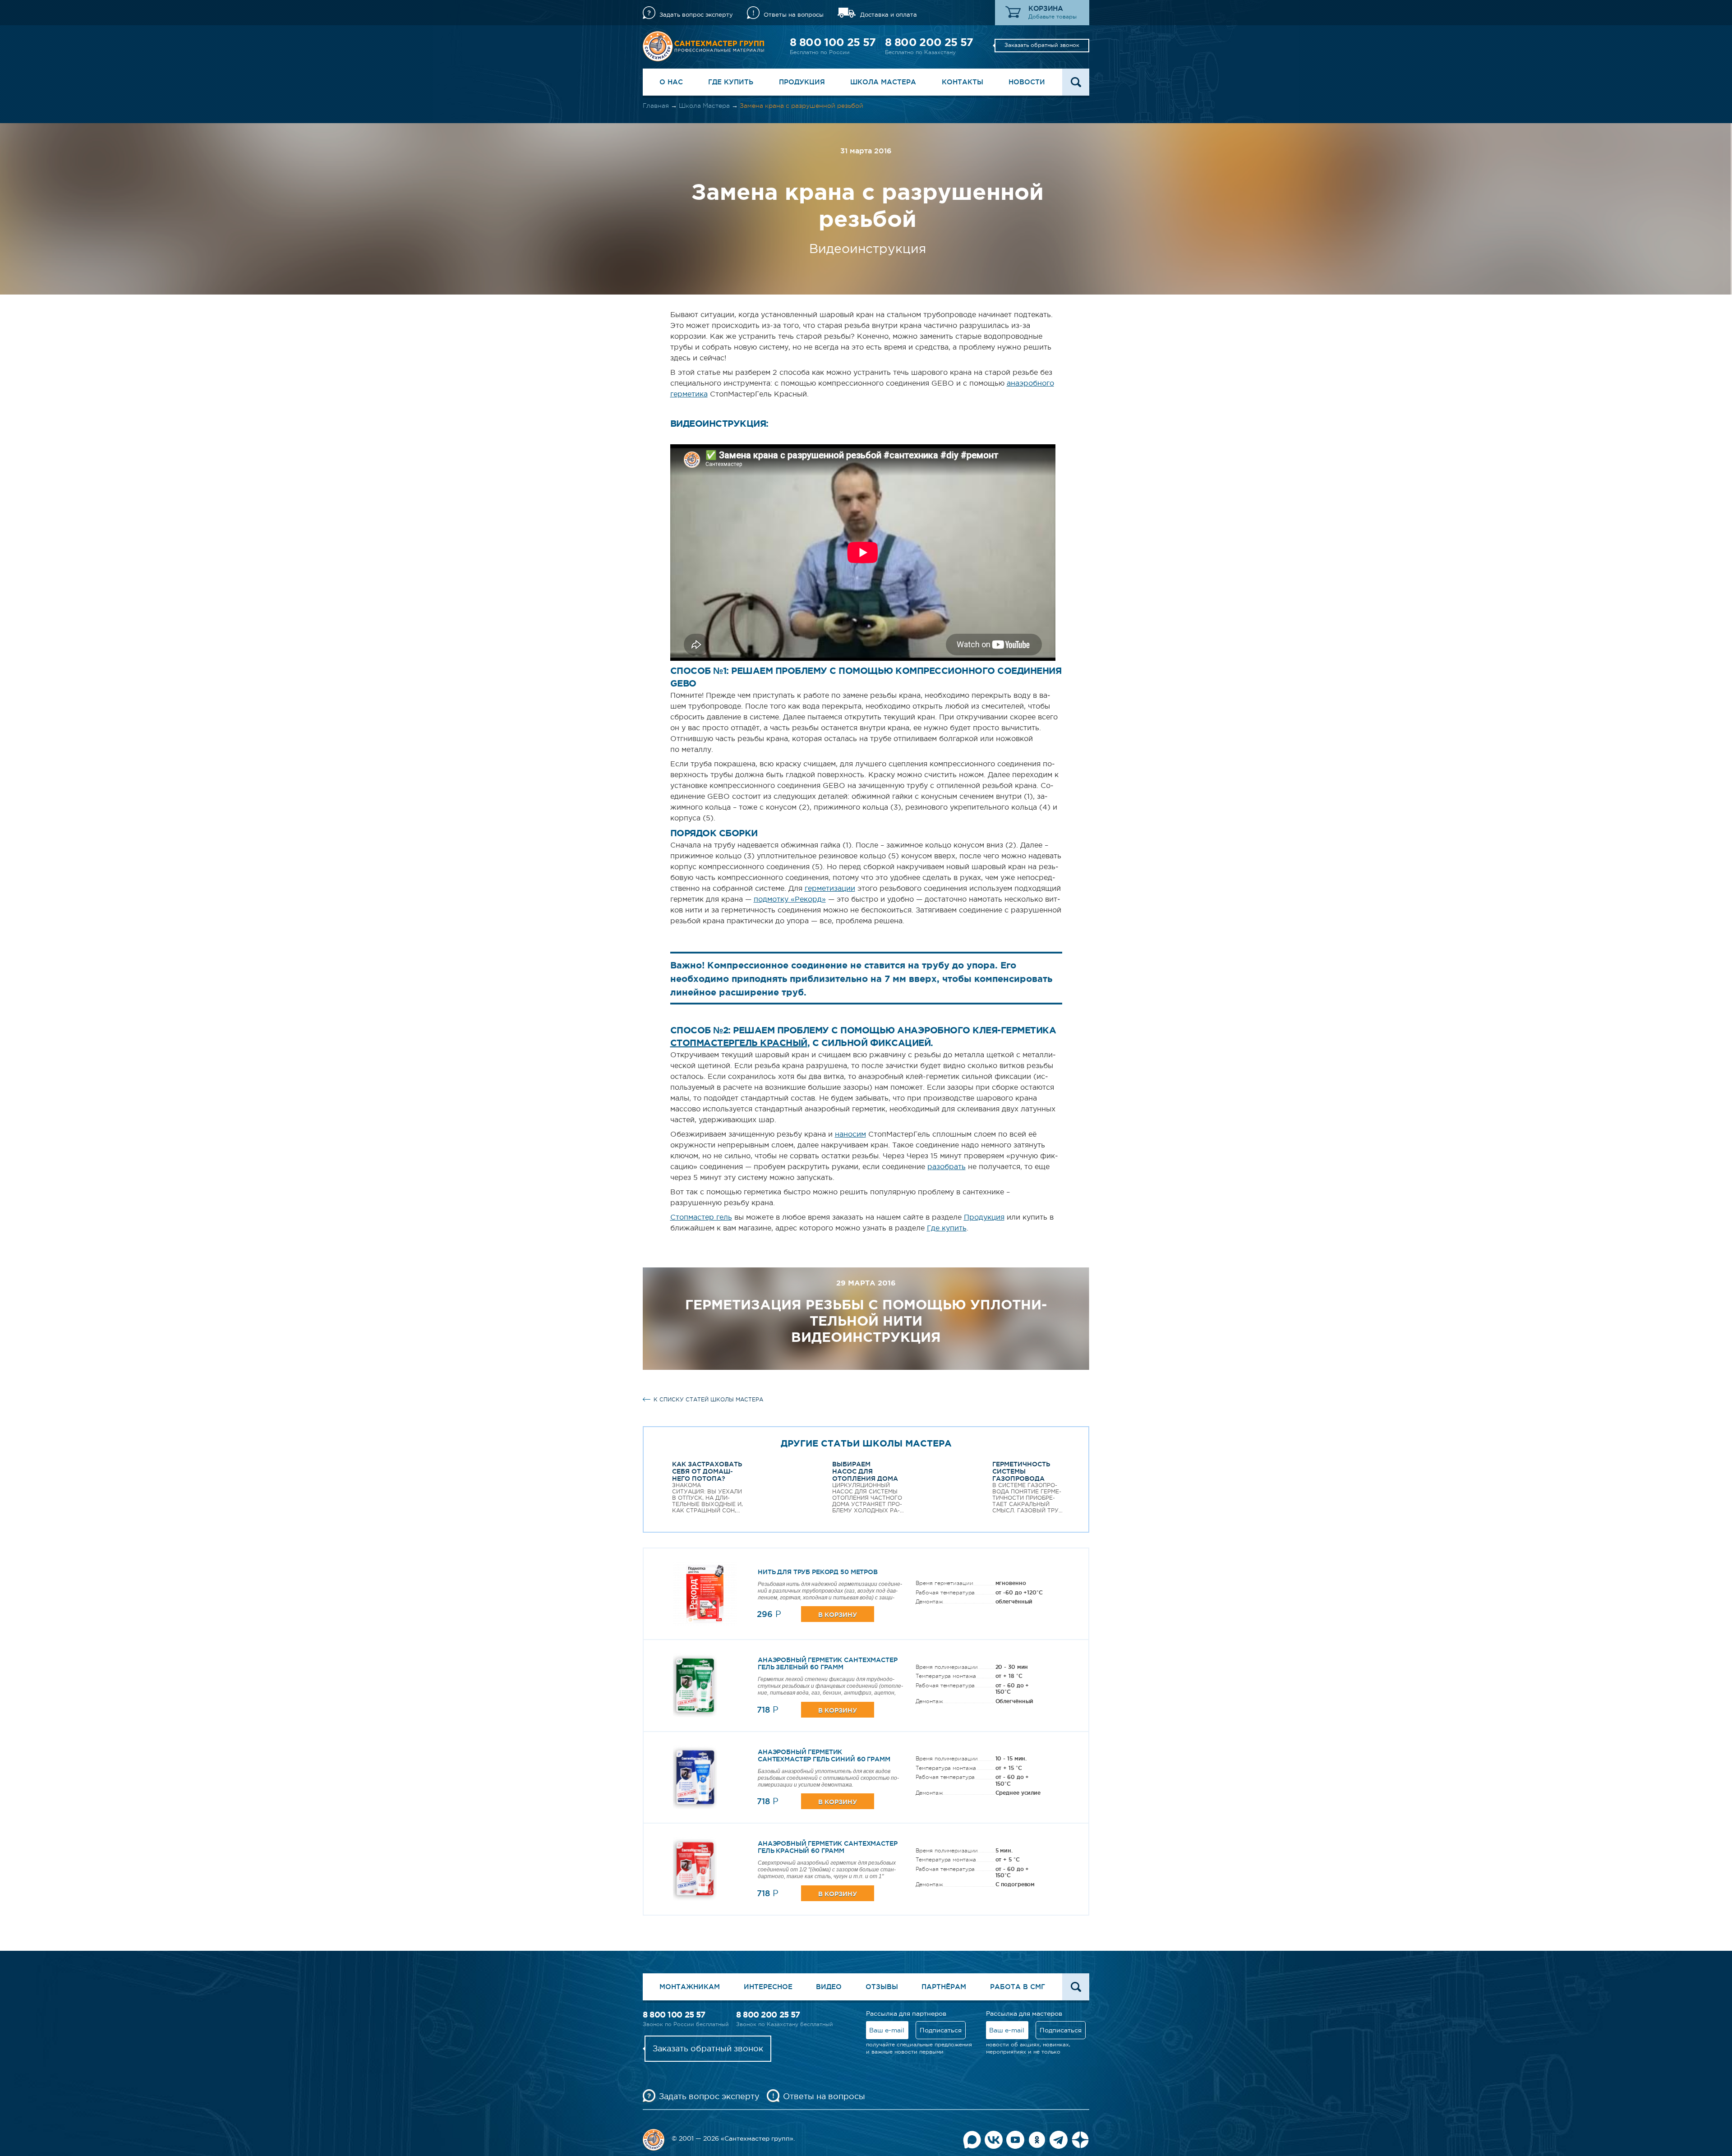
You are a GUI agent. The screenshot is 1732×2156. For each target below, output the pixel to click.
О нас (671, 82)
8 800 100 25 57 (833, 42)
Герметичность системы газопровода (1021, 1471)
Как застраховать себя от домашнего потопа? (707, 1471)
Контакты (963, 82)
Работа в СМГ (1018, 1987)
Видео (829, 1987)
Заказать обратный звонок (1042, 45)
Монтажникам (690, 1987)
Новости (1027, 82)
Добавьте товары (1053, 17)
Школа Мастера (883, 82)
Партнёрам (944, 1987)
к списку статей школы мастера (708, 1400)
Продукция (802, 82)
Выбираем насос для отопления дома (865, 1471)
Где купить (731, 82)
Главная (656, 106)
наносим (850, 1134)
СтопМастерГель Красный (739, 1043)
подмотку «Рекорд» (790, 899)
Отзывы (882, 1987)
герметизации (830, 888)
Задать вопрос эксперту (696, 15)
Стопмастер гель (701, 1217)
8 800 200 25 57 (929, 42)
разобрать (947, 1166)
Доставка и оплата (889, 15)
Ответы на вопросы (794, 15)
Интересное (768, 1987)
